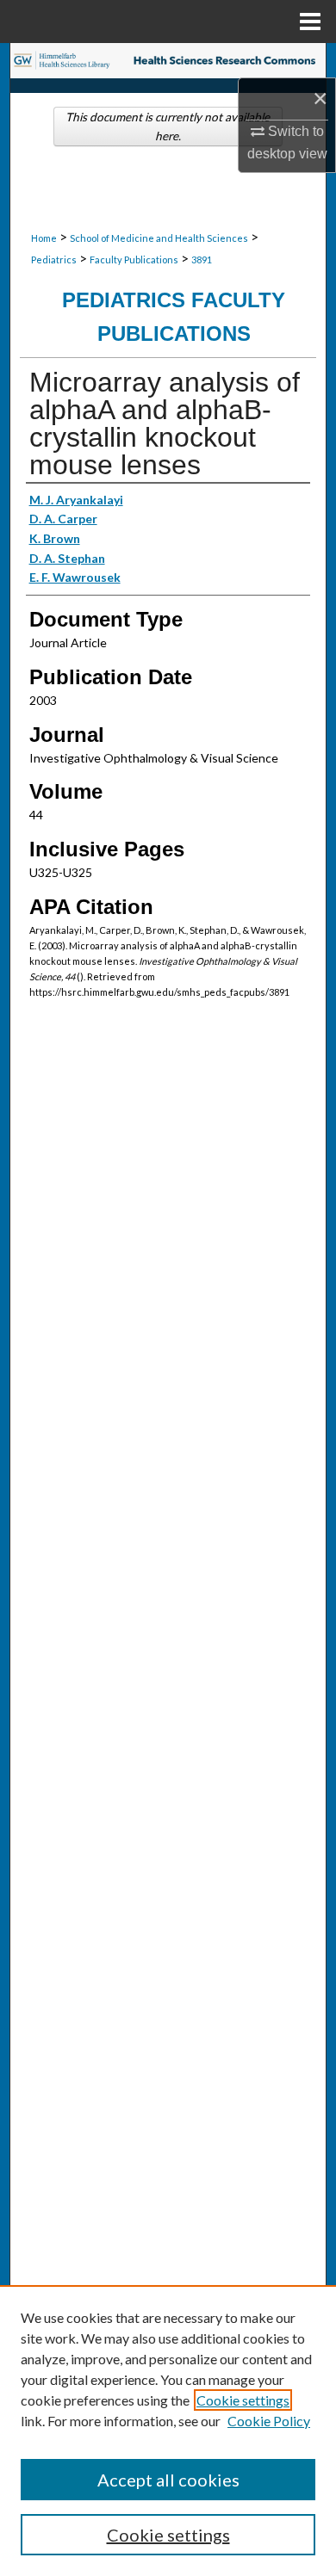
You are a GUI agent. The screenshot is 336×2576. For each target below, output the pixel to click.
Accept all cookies (168, 2480)
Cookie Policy (269, 2421)
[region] (168, 2431)
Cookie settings (243, 2400)
